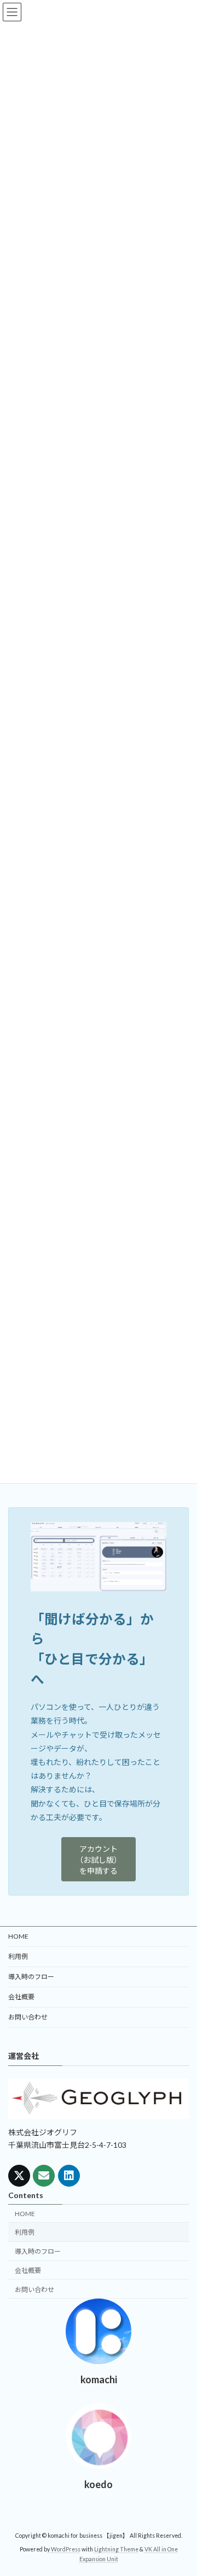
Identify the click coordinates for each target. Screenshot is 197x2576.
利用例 (18, 1956)
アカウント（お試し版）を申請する (99, 1860)
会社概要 (21, 1997)
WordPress (66, 2549)
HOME (18, 1936)
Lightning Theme (116, 2549)
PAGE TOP (181, 2488)
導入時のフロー (31, 1977)
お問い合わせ (28, 2017)
